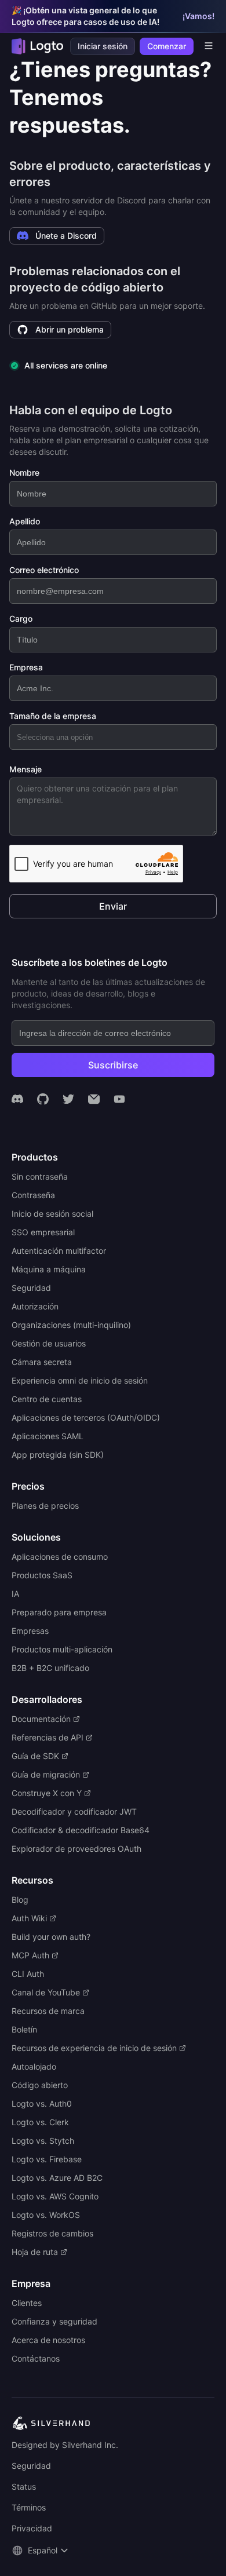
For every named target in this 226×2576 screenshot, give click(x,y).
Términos (29, 2507)
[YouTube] (119, 1099)
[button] (41, 2551)
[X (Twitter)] (68, 1099)
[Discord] (17, 1099)
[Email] (94, 1099)
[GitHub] (43, 1099)
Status (24, 2486)
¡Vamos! (198, 16)
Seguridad (31, 2466)
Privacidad (32, 2528)
